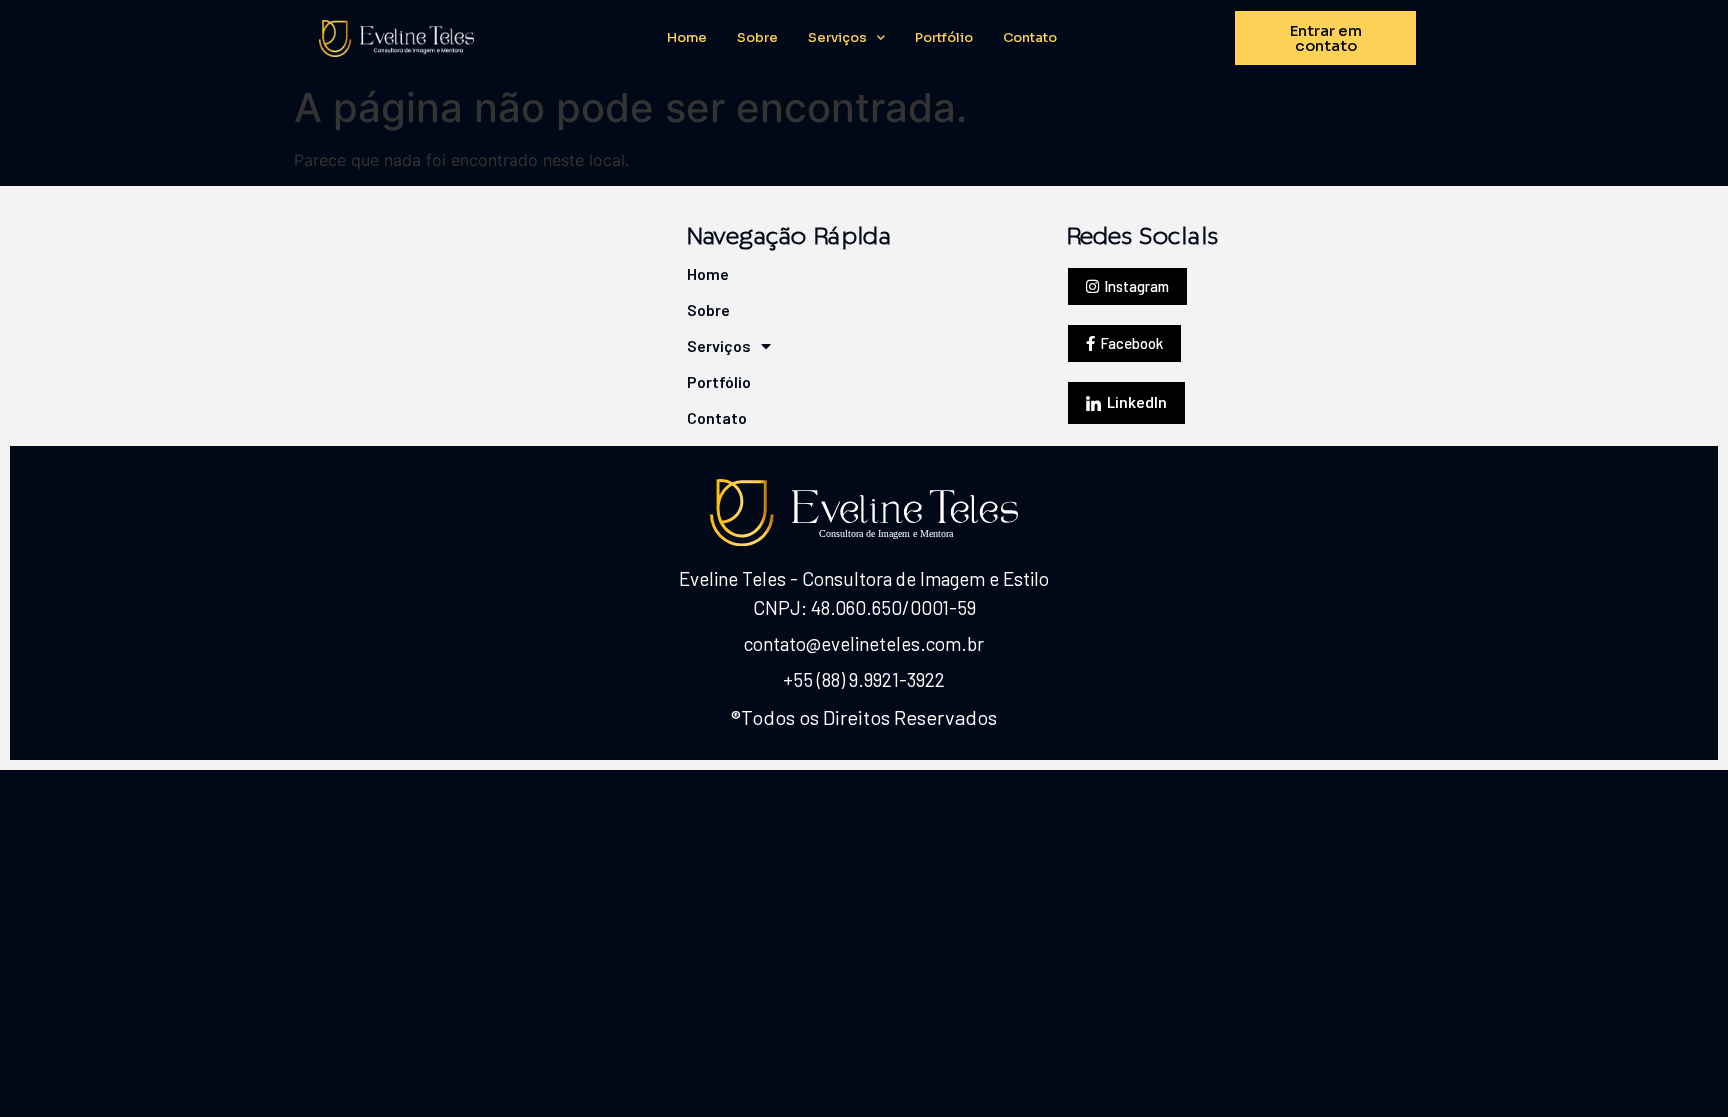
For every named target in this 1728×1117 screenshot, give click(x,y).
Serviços (837, 38)
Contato (1030, 38)
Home (687, 38)
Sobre (757, 38)
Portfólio (944, 38)
